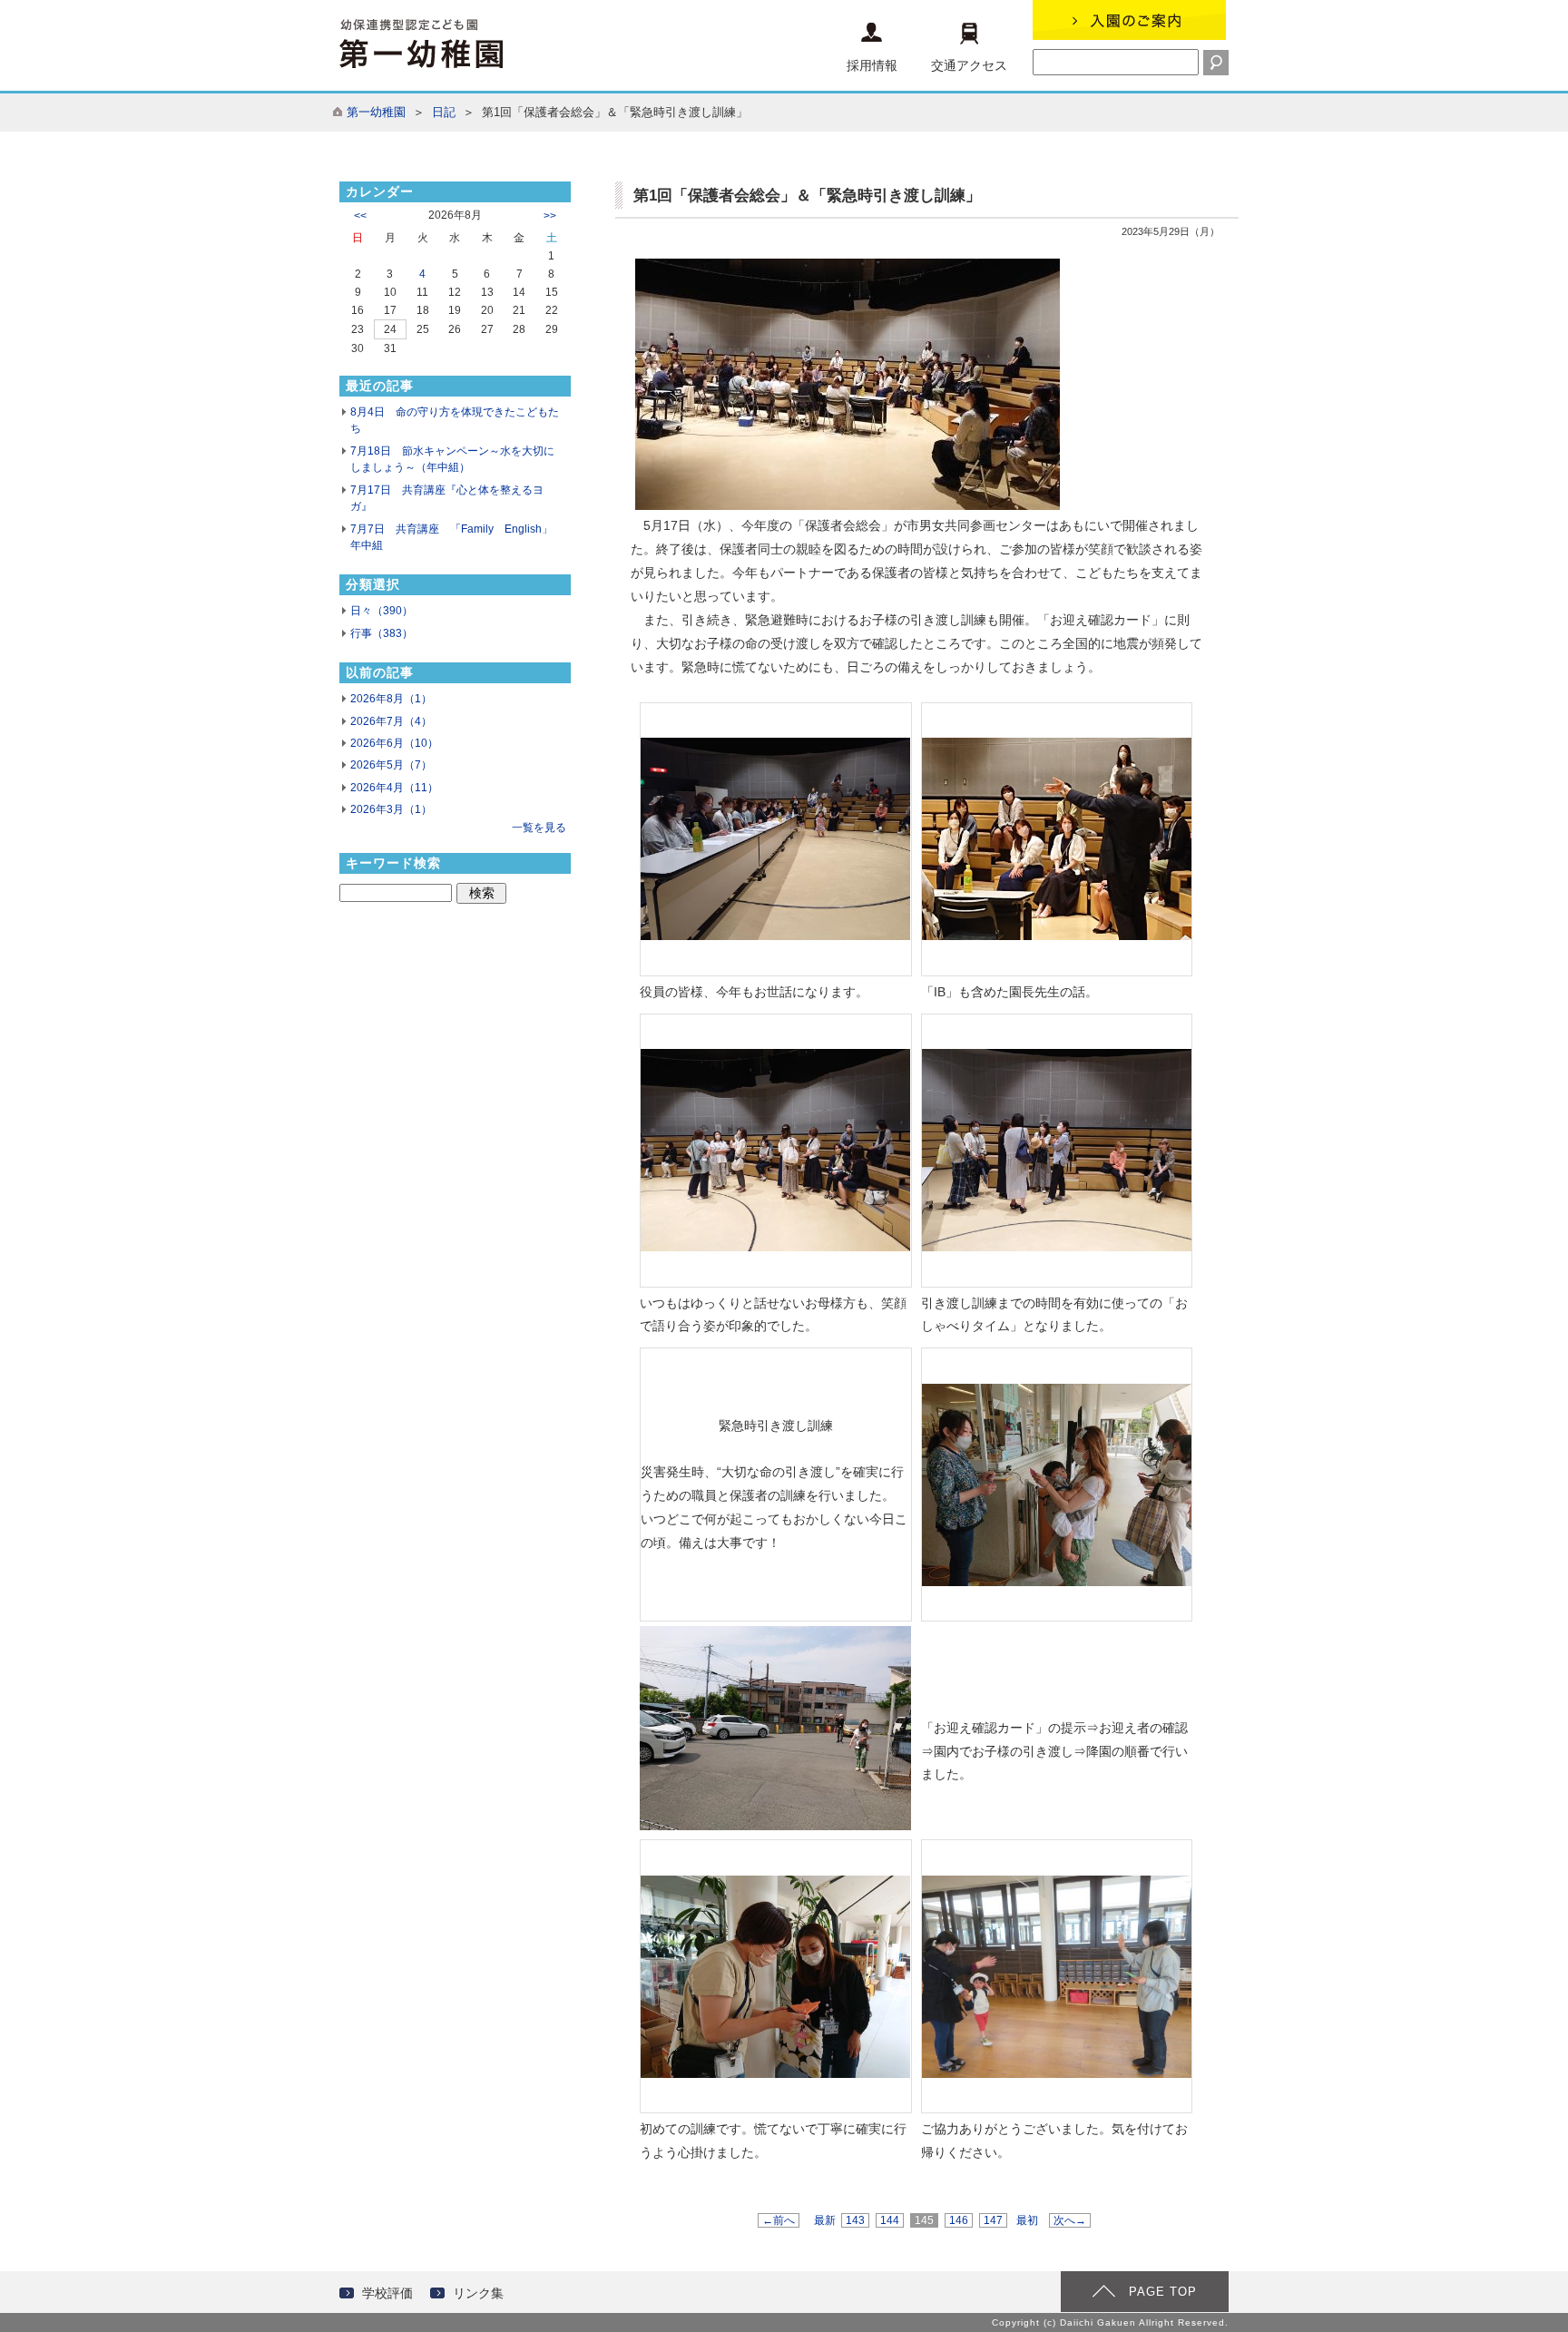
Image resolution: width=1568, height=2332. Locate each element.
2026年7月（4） (391, 721)
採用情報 (872, 65)
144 (890, 2220)
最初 (1027, 2220)
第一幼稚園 (376, 112)
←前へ (779, 2220)
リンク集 (478, 2293)
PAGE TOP (1163, 2292)
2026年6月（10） (394, 743)
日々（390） (382, 611)
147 (993, 2220)
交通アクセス (969, 65)
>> (550, 216)
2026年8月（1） (391, 699)
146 (959, 2220)
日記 (444, 112)
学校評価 (387, 2293)
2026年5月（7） (391, 765)
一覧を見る (539, 828)
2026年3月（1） (391, 809)
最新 (825, 2220)
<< (360, 216)
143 (855, 2220)
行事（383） (382, 633)
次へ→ (1070, 2220)
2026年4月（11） (394, 788)
